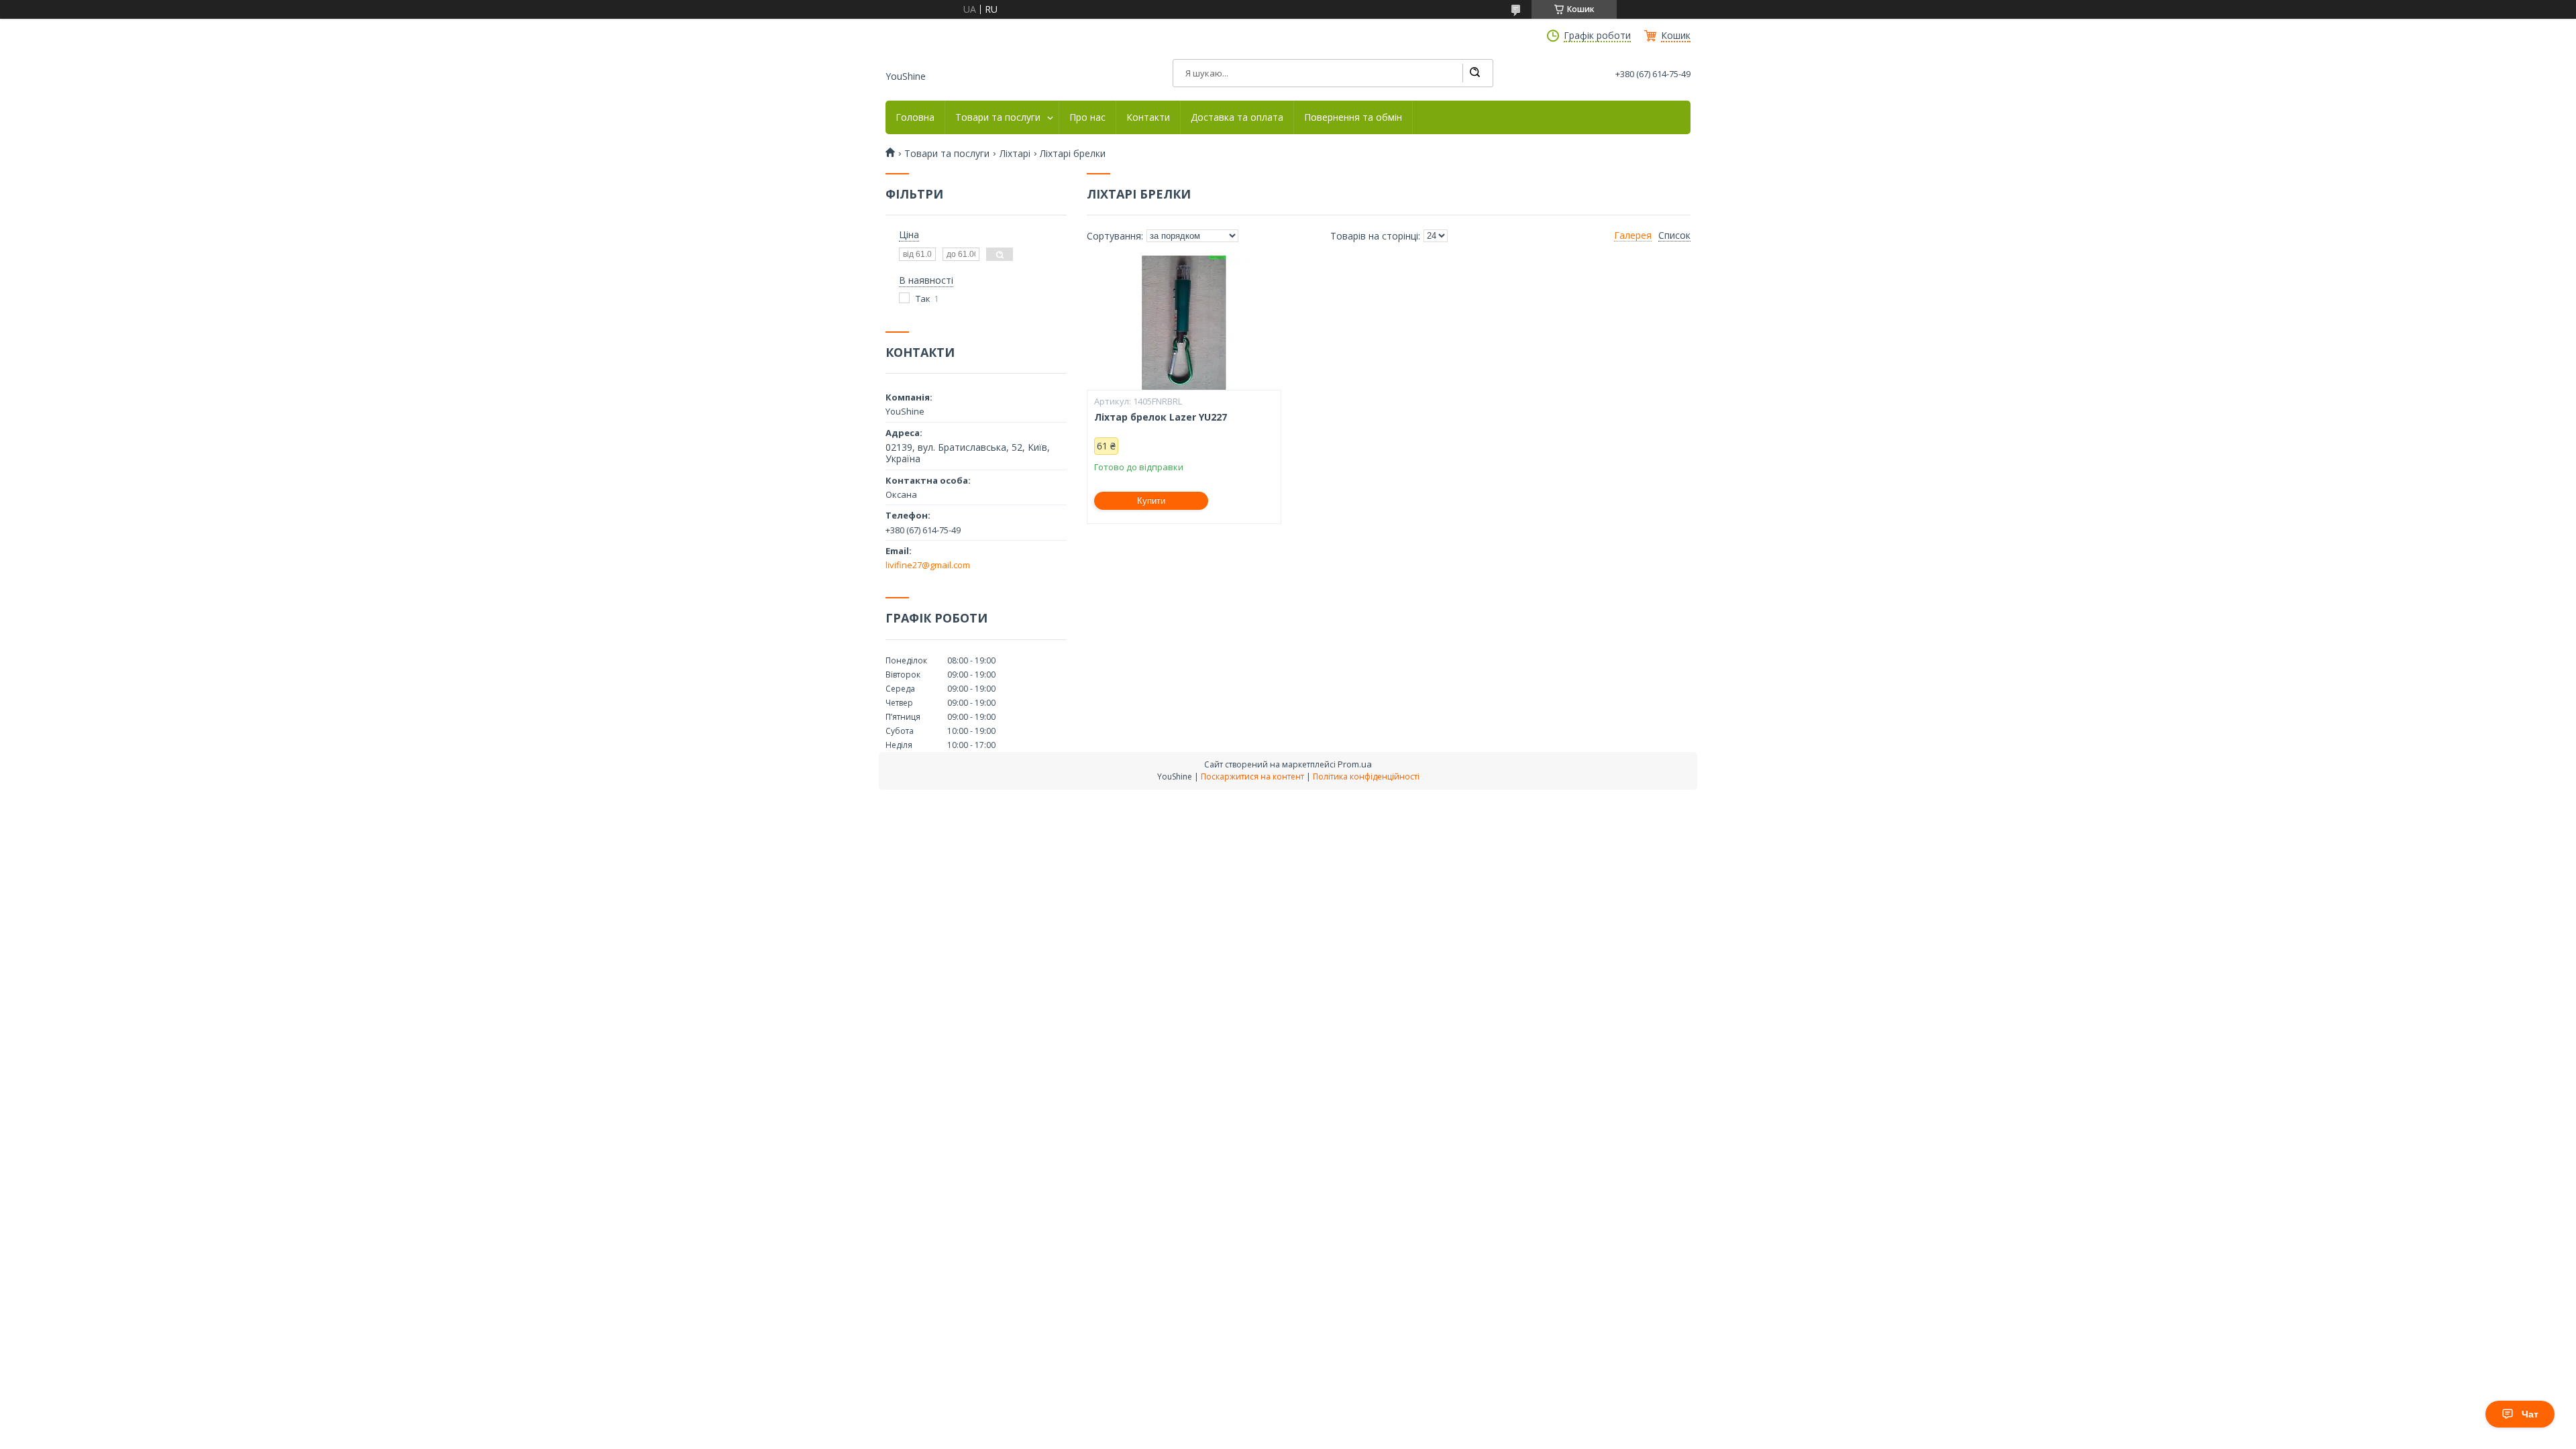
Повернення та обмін (1353, 117)
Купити (1151, 501)
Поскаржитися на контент (1252, 776)
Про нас (1087, 117)
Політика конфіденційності (1366, 776)
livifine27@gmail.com (928, 565)
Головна (915, 117)
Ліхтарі (1015, 154)
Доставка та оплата (1237, 117)
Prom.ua (1355, 764)
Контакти (1148, 117)
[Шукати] (1474, 73)
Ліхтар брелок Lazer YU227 (1161, 417)
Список (1674, 235)
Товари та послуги (998, 117)
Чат (2530, 1414)
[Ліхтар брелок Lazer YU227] (1184, 323)
